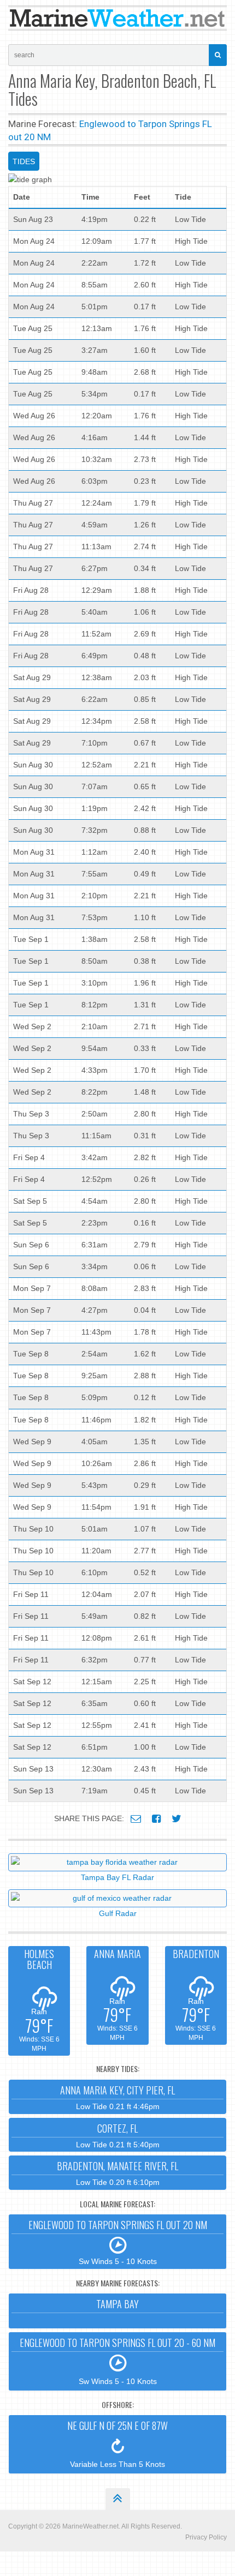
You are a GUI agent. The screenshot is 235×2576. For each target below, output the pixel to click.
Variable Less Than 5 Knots (117, 2443)
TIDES (24, 161)
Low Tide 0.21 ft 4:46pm (117, 2097)
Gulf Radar (118, 1913)
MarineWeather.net (90, 2526)
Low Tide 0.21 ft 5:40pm (118, 2135)
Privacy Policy (206, 2537)
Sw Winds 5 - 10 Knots (118, 2242)
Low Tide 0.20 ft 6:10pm (117, 2173)
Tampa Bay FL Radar (117, 1877)
